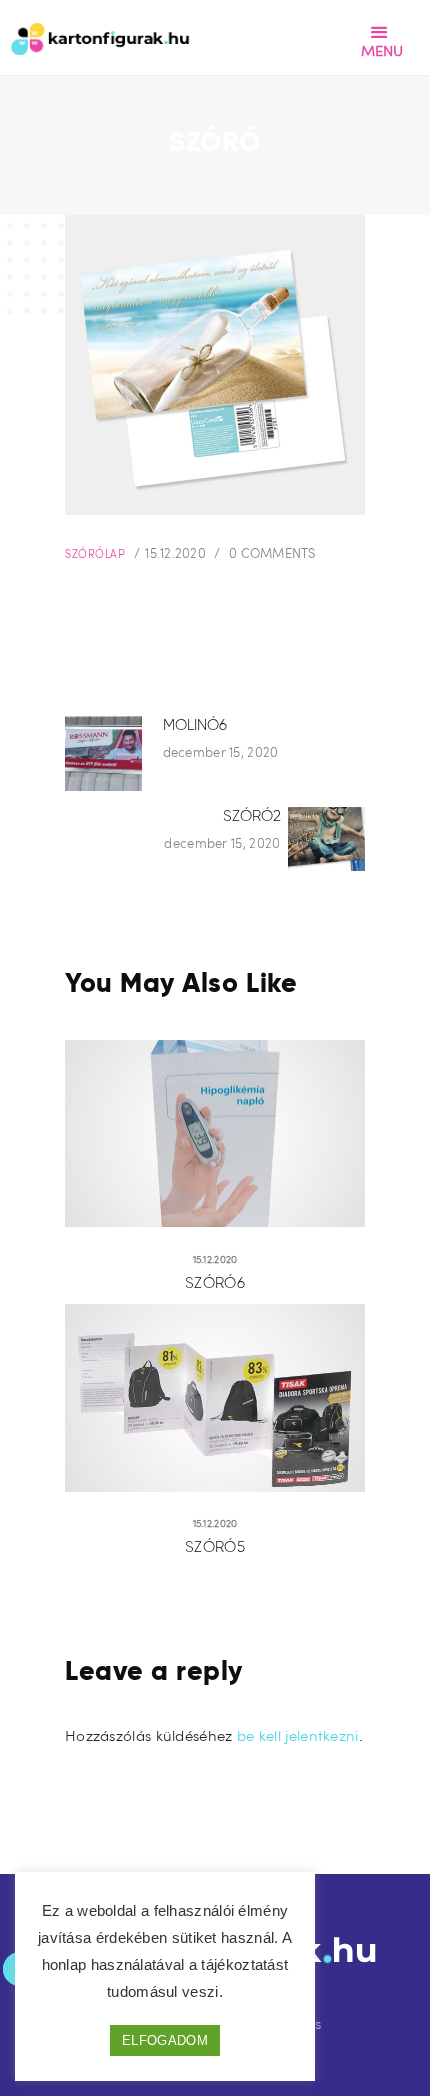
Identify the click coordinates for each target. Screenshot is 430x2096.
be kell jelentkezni (298, 1735)
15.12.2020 (175, 553)
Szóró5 (215, 1547)
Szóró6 (215, 1283)
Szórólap (95, 553)
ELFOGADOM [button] (165, 2040)
